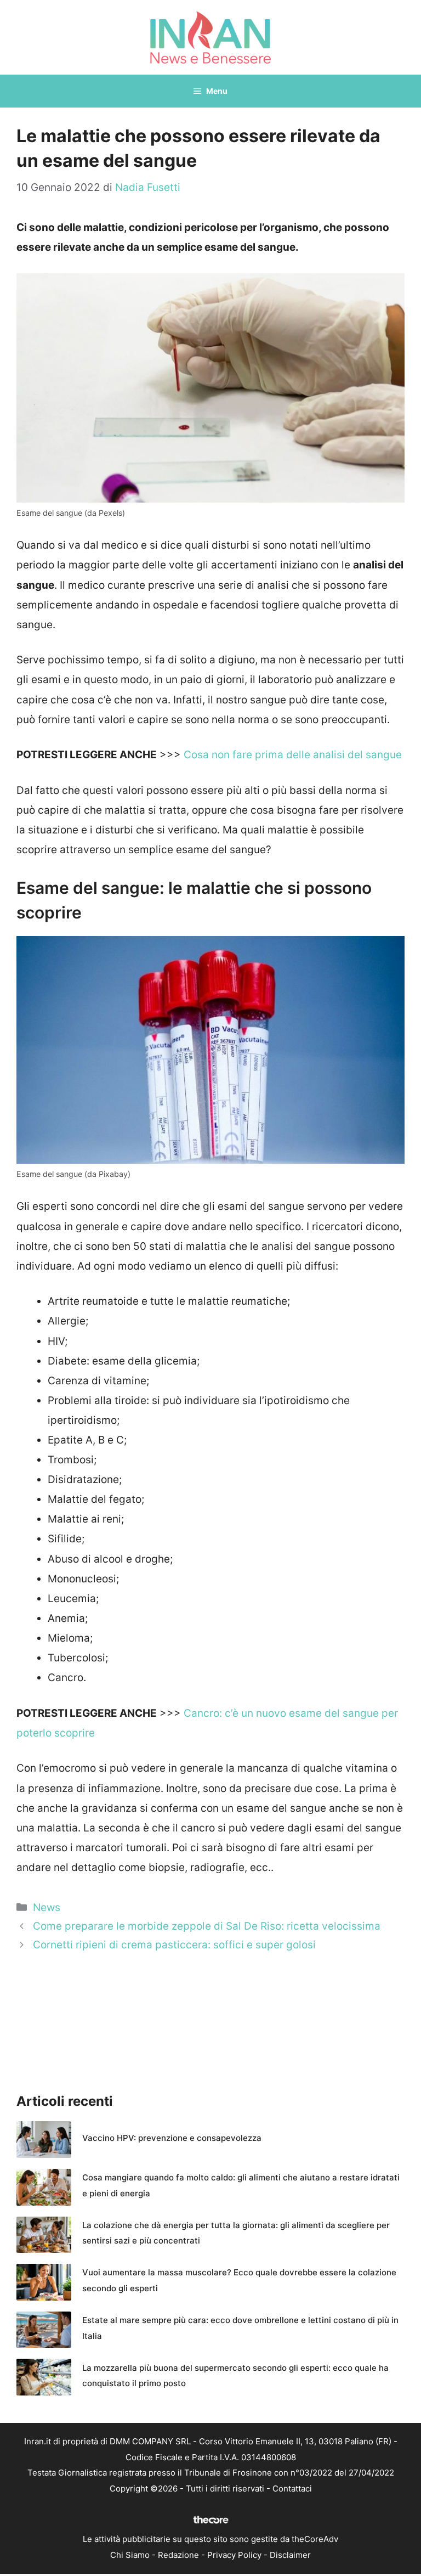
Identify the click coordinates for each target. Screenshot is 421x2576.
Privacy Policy (234, 2555)
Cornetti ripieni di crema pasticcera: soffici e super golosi (174, 1945)
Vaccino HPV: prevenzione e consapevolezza (172, 2138)
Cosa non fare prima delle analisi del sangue (293, 755)
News (47, 1907)
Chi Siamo (130, 2555)
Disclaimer (290, 2555)
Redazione (178, 2555)
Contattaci (292, 2488)
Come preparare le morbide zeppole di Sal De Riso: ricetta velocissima (207, 1926)
